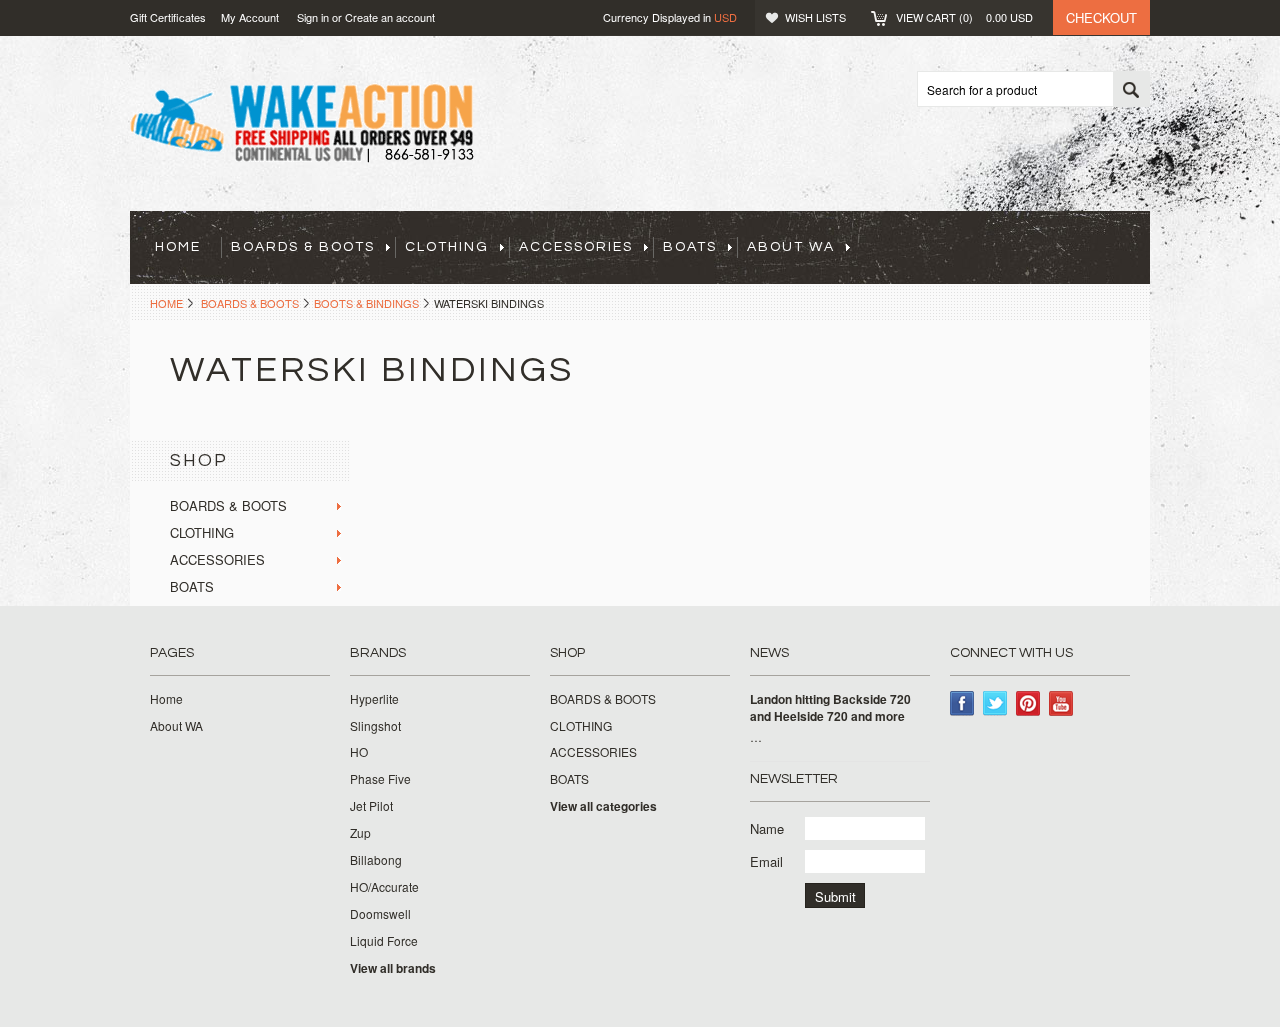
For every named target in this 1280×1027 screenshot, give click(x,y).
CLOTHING (447, 247)
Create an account (390, 17)
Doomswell (380, 914)
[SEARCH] (1131, 90)
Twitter (995, 703)
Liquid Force (384, 941)
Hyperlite (374, 699)
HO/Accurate (384, 887)
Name (767, 828)
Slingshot (375, 726)
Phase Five (380, 779)
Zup (360, 833)
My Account (250, 17)
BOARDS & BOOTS (303, 247)
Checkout (1101, 17)
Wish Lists (815, 17)
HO (359, 752)
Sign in (313, 17)
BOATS (690, 247)
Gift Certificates (168, 17)
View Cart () (964, 17)
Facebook (962, 703)
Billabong (376, 860)
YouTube (1061, 703)
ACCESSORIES (576, 247)
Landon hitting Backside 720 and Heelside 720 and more (830, 708)
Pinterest (1028, 703)
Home (166, 303)
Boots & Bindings (366, 303)
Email (766, 861)
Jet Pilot (371, 806)
